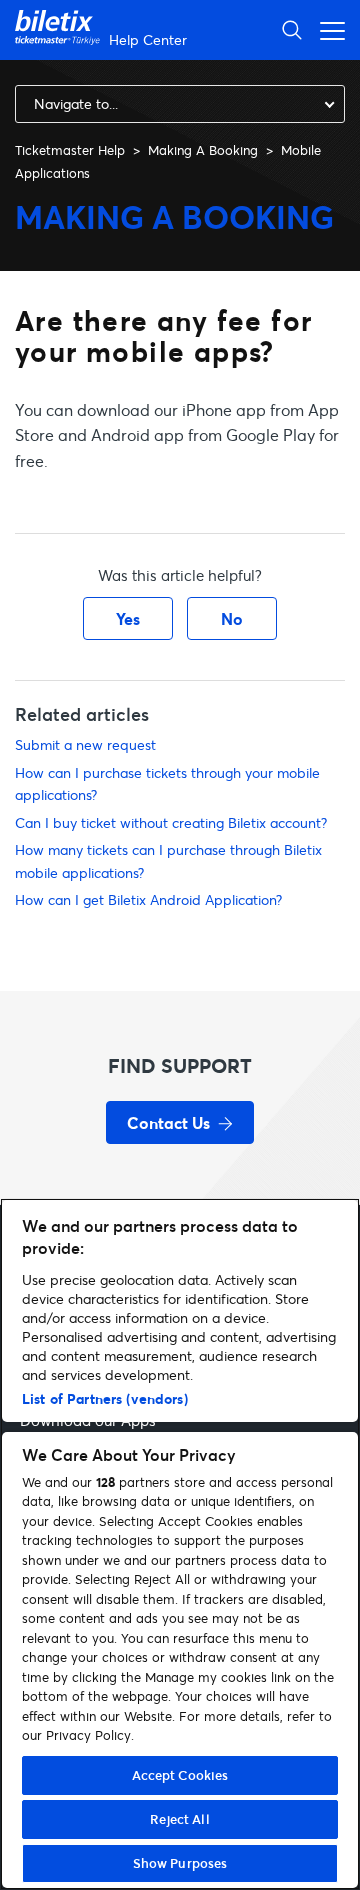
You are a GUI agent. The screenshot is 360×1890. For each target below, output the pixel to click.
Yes (128, 618)
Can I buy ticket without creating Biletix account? (171, 822)
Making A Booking (203, 150)
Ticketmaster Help (70, 150)
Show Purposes (180, 1863)
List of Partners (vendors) (105, 1398)
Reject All (179, 1819)
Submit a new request (85, 744)
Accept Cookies (180, 1775)
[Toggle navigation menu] (327, 29)
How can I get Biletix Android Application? (148, 899)
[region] (180, 1544)
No (232, 618)
